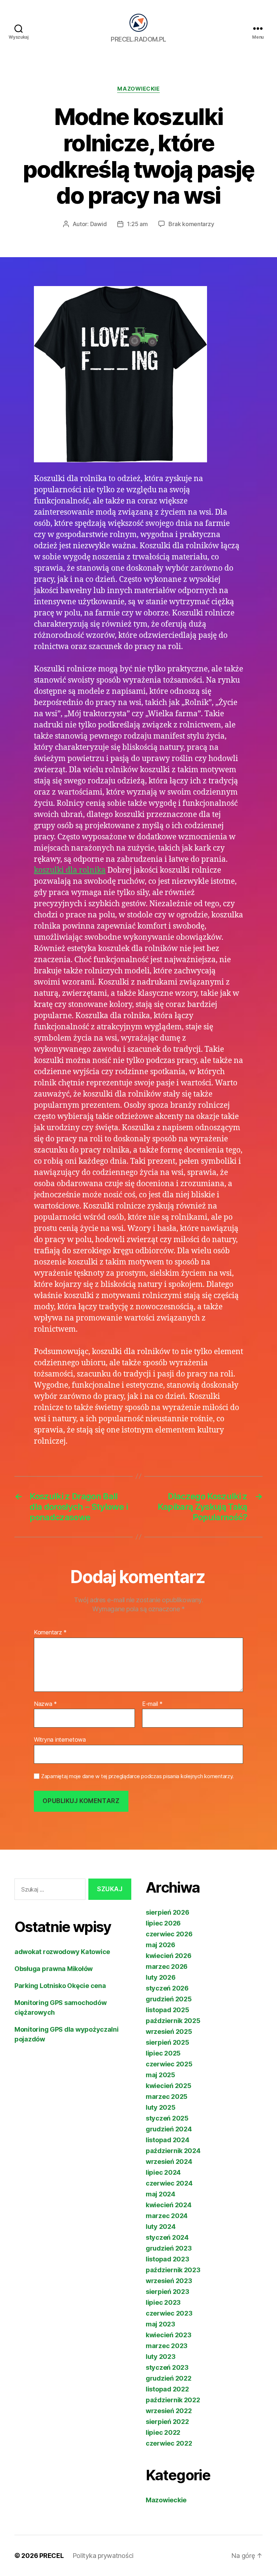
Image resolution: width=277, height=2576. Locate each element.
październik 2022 (173, 2400)
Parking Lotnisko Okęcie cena (60, 1986)
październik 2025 (173, 2021)
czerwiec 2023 (169, 2313)
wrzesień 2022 (169, 2411)
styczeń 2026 (167, 1988)
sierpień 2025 (168, 2042)
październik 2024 (173, 2151)
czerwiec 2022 (169, 2443)
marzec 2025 (167, 2097)
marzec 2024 (167, 2216)
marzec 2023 (167, 2346)
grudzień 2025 (169, 1999)
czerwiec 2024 (169, 2183)
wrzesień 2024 (169, 2162)
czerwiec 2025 (169, 2064)
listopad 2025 (168, 2010)
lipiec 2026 (163, 1923)
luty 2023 (161, 2357)
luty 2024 (161, 2227)
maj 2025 (161, 2075)
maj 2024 (161, 2194)
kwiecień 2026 (169, 1956)
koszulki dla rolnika (70, 870)
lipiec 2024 (163, 2172)
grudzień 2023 (169, 2248)
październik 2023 (173, 2270)
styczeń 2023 (167, 2367)
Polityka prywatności (103, 2556)
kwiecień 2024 (169, 2205)
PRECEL (51, 2556)
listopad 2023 (168, 2259)
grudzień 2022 (169, 2378)
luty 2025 (161, 2107)
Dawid (98, 224)
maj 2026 (161, 1945)
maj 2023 (161, 2324)
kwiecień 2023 (169, 2335)
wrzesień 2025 (169, 2032)
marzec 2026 (167, 1966)
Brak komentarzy (191, 224)
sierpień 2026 (168, 1912)
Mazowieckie (138, 89)
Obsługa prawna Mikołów (54, 1969)
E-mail (152, 1704)
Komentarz (50, 1633)
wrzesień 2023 (169, 2281)
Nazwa (45, 1704)
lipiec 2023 (163, 2302)
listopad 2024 (168, 2140)
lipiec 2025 (163, 2053)
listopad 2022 (167, 2389)
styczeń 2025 (167, 2118)
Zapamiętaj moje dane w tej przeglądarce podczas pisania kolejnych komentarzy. (137, 1776)
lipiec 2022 (163, 2432)
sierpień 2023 (168, 2292)
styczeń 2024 (167, 2237)
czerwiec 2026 (169, 1934)
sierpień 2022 (167, 2422)
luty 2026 (161, 1977)
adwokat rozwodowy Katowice (62, 1952)
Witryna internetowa (60, 1739)
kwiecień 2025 (169, 2086)
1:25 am (137, 224)
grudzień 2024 (169, 2129)
